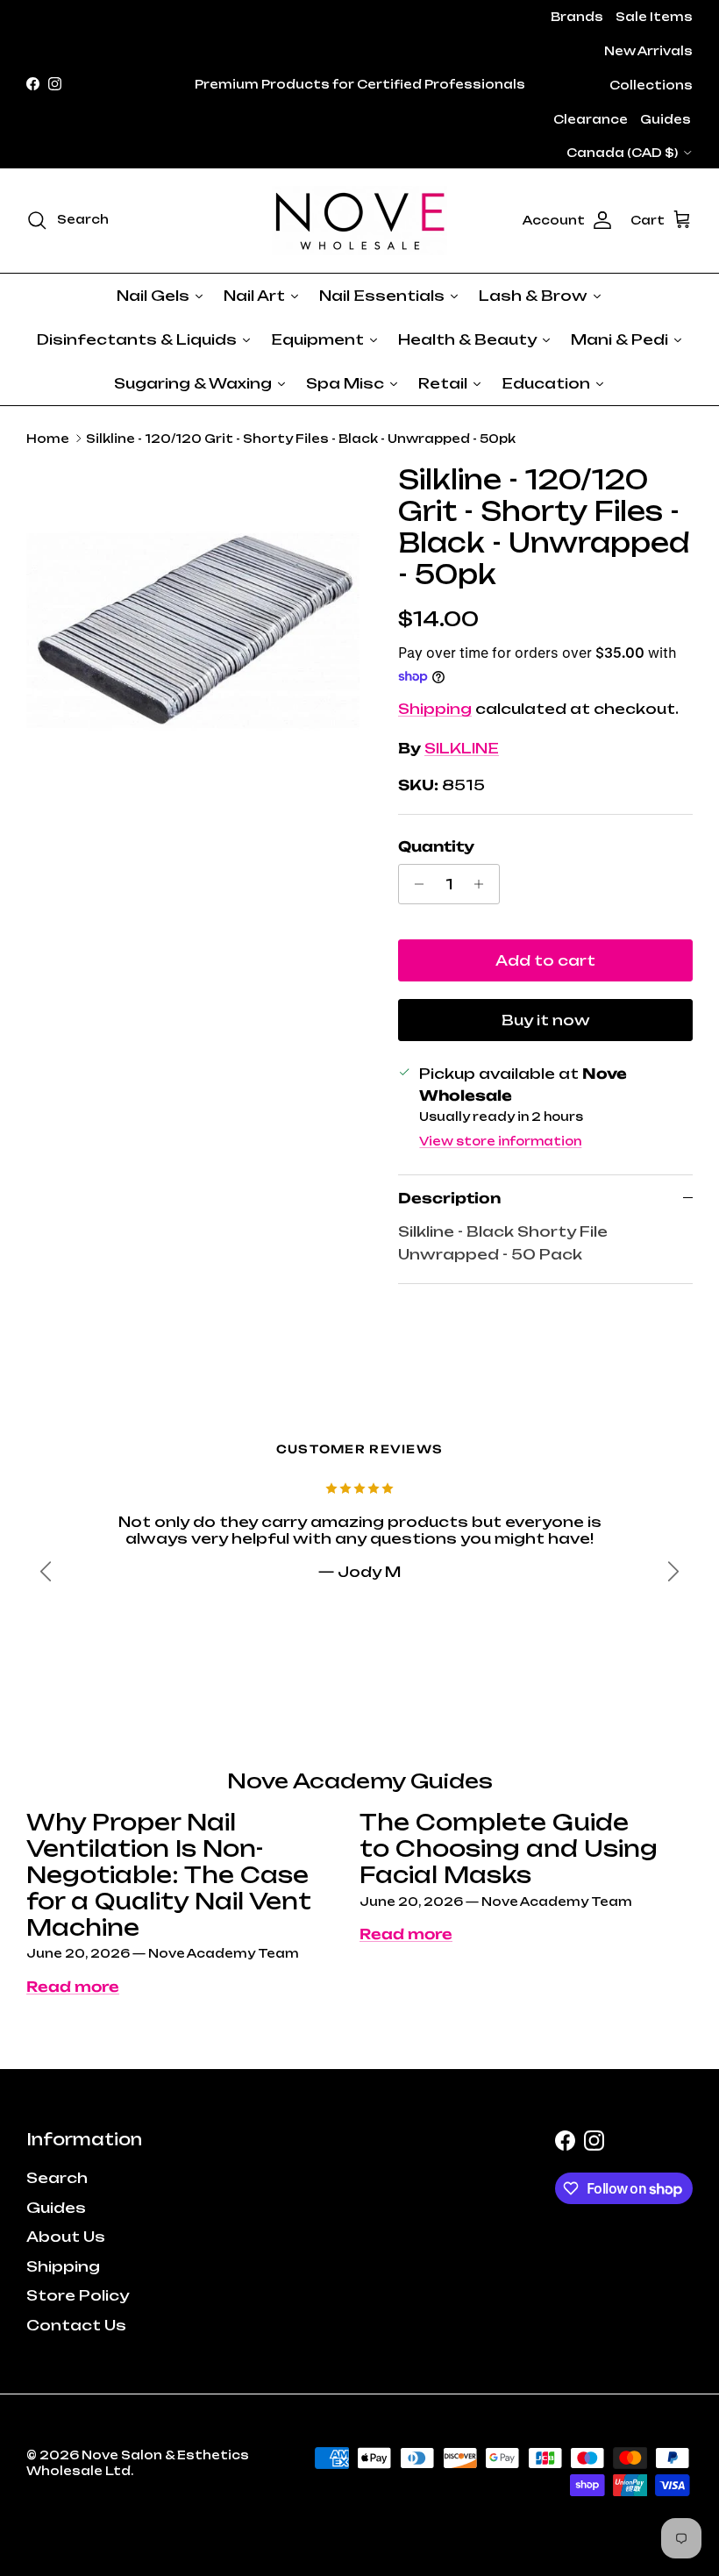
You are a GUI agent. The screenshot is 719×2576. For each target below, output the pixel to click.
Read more (73, 1987)
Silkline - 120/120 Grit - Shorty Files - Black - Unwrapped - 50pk (301, 439)
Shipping (435, 709)
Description (449, 1198)
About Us (66, 2237)
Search (57, 2178)
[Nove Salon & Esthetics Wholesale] (359, 221)
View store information (500, 1141)
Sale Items (654, 17)
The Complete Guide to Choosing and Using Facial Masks (509, 1848)
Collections (651, 85)
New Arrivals (648, 51)
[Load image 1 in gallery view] (193, 631)
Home (48, 439)
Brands (577, 17)
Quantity (436, 846)
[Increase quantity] (484, 884)
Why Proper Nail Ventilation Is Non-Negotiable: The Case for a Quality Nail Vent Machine (169, 1875)
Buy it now (546, 1020)
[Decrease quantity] (414, 884)
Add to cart (545, 960)
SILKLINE (462, 748)
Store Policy (78, 2295)
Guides (666, 119)
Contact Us (76, 2325)
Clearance (591, 119)
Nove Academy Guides (360, 1781)
